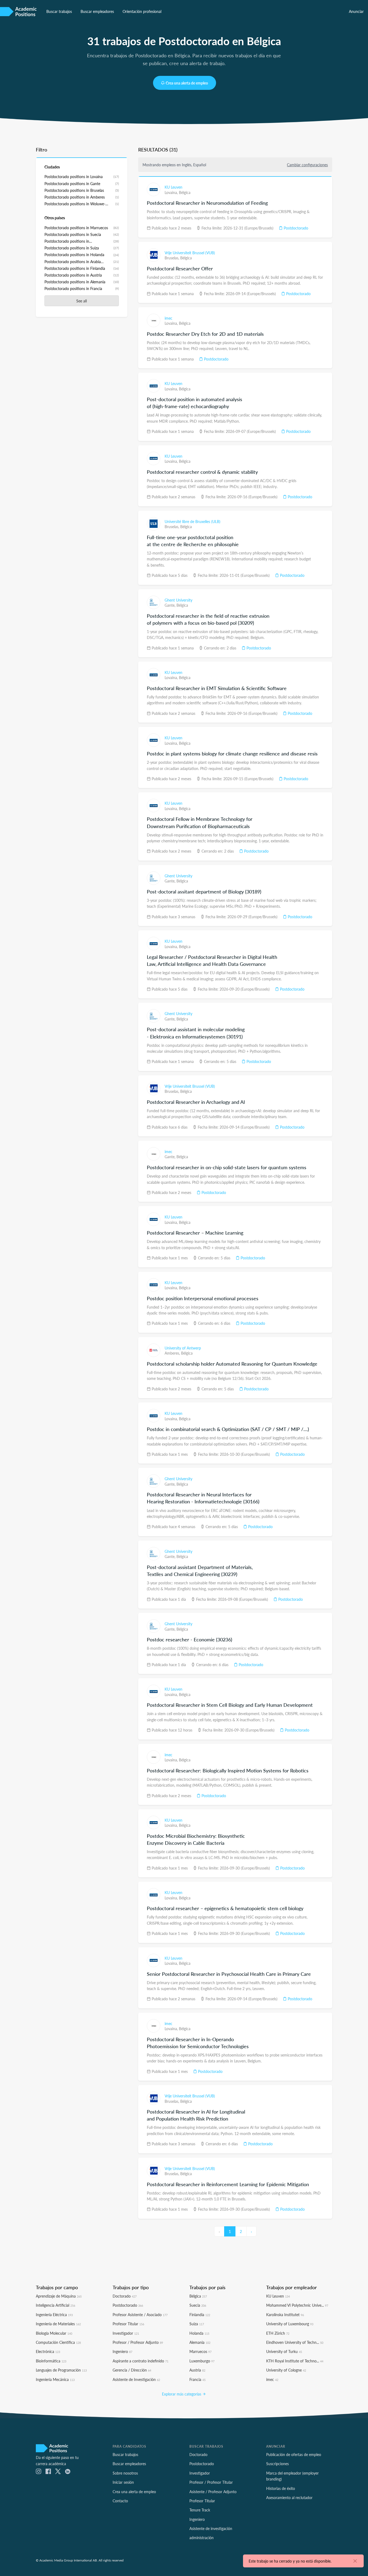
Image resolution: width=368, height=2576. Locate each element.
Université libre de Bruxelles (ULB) (192, 521)
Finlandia (200, 2314)
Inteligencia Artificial (55, 2305)
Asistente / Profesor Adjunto (213, 2492)
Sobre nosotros (125, 2473)
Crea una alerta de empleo (187, 83)
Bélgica (185, 192)
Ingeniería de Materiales (58, 2324)
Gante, (171, 605)
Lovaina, (172, 192)
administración (202, 2538)
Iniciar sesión (123, 2482)
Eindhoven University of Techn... (295, 2342)
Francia (197, 2379)
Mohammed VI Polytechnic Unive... (297, 2305)
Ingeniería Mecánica (55, 2379)
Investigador (126, 2333)
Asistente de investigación (211, 2528)
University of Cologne (286, 2370)
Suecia (198, 2305)
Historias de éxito (281, 2488)
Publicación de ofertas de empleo (294, 2454)
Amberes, (173, 1353)
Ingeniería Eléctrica (54, 2314)
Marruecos (200, 2351)
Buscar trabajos (59, 11)
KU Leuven (173, 187)
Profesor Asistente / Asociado (140, 2314)
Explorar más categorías (182, 2394)
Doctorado (125, 2296)
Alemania (200, 2342)
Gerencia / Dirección (132, 2370)
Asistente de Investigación (136, 2379)
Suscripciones (277, 2464)
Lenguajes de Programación (61, 2370)
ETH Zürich (278, 2333)
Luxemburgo (202, 2361)
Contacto (120, 2501)
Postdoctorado (295, 228)
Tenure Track (200, 2510)
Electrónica (48, 2351)
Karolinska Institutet (285, 2314)
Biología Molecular (54, 2333)
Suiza (197, 2324)
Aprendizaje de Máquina (59, 2296)
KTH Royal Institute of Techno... (295, 2361)
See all (81, 301)
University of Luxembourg (290, 2324)
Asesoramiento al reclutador (289, 2497)
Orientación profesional (142, 11)
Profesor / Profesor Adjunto (138, 2342)
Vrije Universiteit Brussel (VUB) (190, 253)
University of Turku (284, 2351)
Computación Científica (58, 2342)
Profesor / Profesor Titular (211, 2482)
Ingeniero (122, 2351)
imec (169, 318)
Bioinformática (51, 2361)
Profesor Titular (128, 2324)
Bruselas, (172, 258)
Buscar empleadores (97, 11)
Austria (197, 2370)
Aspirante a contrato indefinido (140, 2361)
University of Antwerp (183, 1348)
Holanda (199, 2333)
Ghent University (178, 600)
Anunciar (356, 11)
